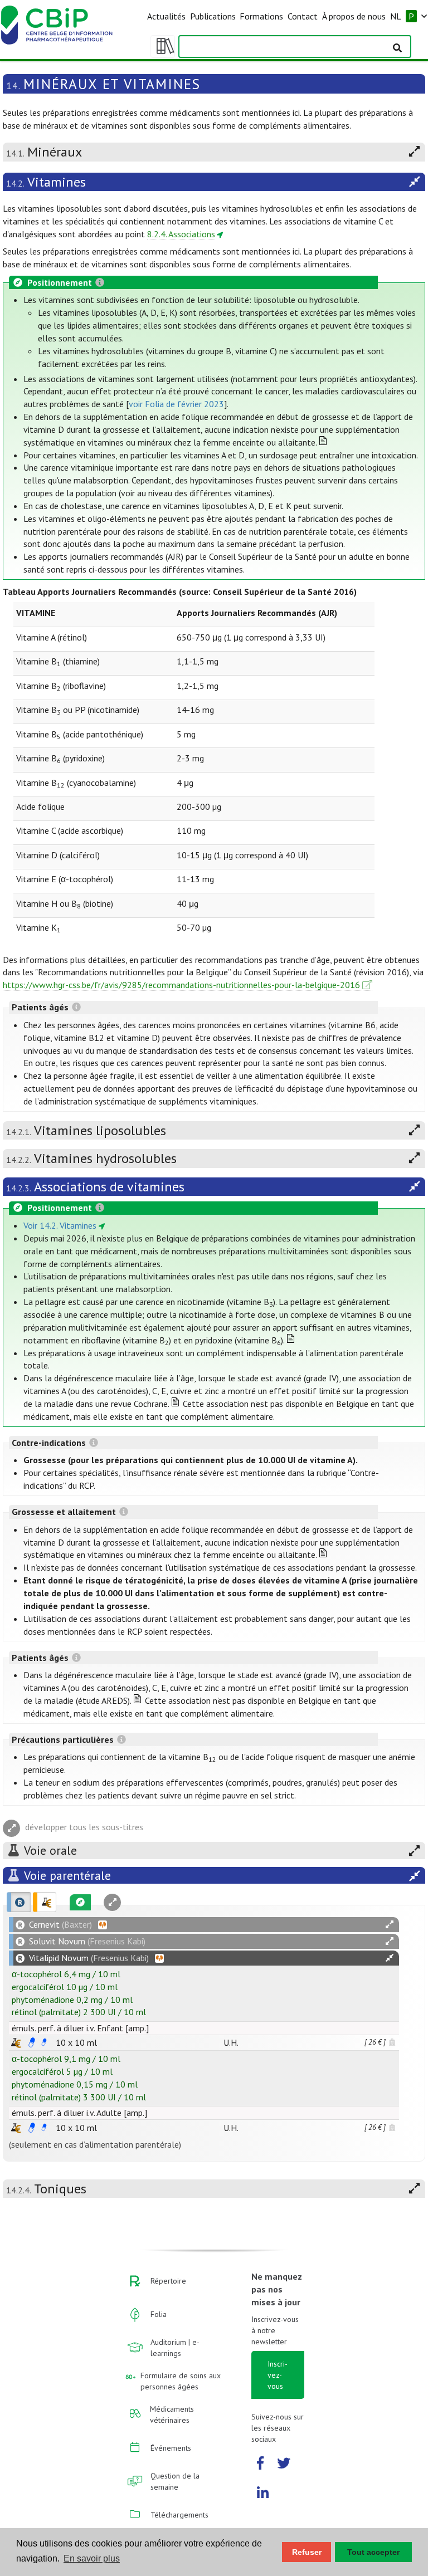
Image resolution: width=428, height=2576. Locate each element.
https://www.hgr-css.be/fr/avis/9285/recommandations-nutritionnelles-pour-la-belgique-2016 (181, 985)
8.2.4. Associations (181, 234)
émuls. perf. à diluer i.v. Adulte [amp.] (79, 2113)
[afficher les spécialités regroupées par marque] (19, 1902)
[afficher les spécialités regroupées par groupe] (45, 1902)
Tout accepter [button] (373, 2552)
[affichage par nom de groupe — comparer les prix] (16, 2043)
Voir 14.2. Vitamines (60, 1225)
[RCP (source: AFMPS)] (32, 2042)
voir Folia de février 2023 (176, 404)
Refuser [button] (307, 2552)
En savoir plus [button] (92, 2558)
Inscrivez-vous (278, 2375)
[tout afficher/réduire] (390, 1925)
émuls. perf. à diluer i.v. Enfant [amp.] (80, 2028)
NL (396, 16)
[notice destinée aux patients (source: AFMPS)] (44, 2042)
